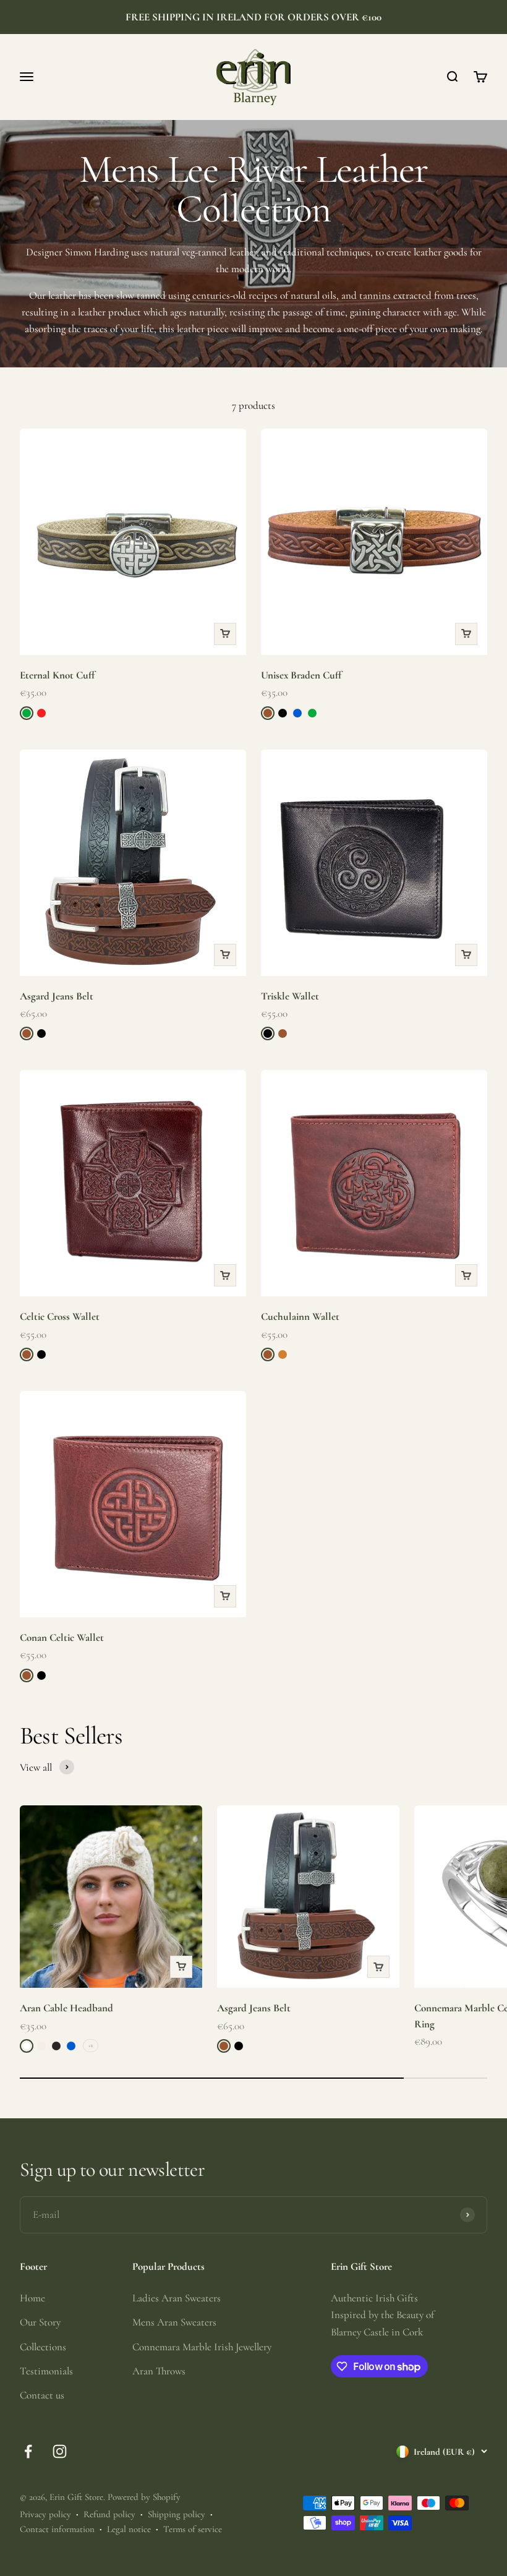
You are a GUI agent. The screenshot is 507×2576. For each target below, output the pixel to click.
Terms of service (193, 2529)
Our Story (40, 2322)
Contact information (57, 2529)
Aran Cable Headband (66, 2008)
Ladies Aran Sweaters (177, 2298)
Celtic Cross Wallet (60, 1316)
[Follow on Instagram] (60, 2451)
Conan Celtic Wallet (62, 1637)
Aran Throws (159, 2371)
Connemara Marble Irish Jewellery (202, 2347)
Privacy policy (45, 2514)
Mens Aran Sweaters (174, 2322)
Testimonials (46, 2371)
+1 (91, 2045)
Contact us (42, 2395)
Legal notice (129, 2529)
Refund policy (109, 2514)
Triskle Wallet (290, 996)
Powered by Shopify (144, 2497)
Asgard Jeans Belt (57, 996)
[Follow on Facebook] (28, 2451)
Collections (43, 2347)
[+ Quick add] (225, 634)
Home (32, 2298)
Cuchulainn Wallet (300, 1316)
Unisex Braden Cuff (301, 675)
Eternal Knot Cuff (57, 675)
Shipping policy (177, 2514)
